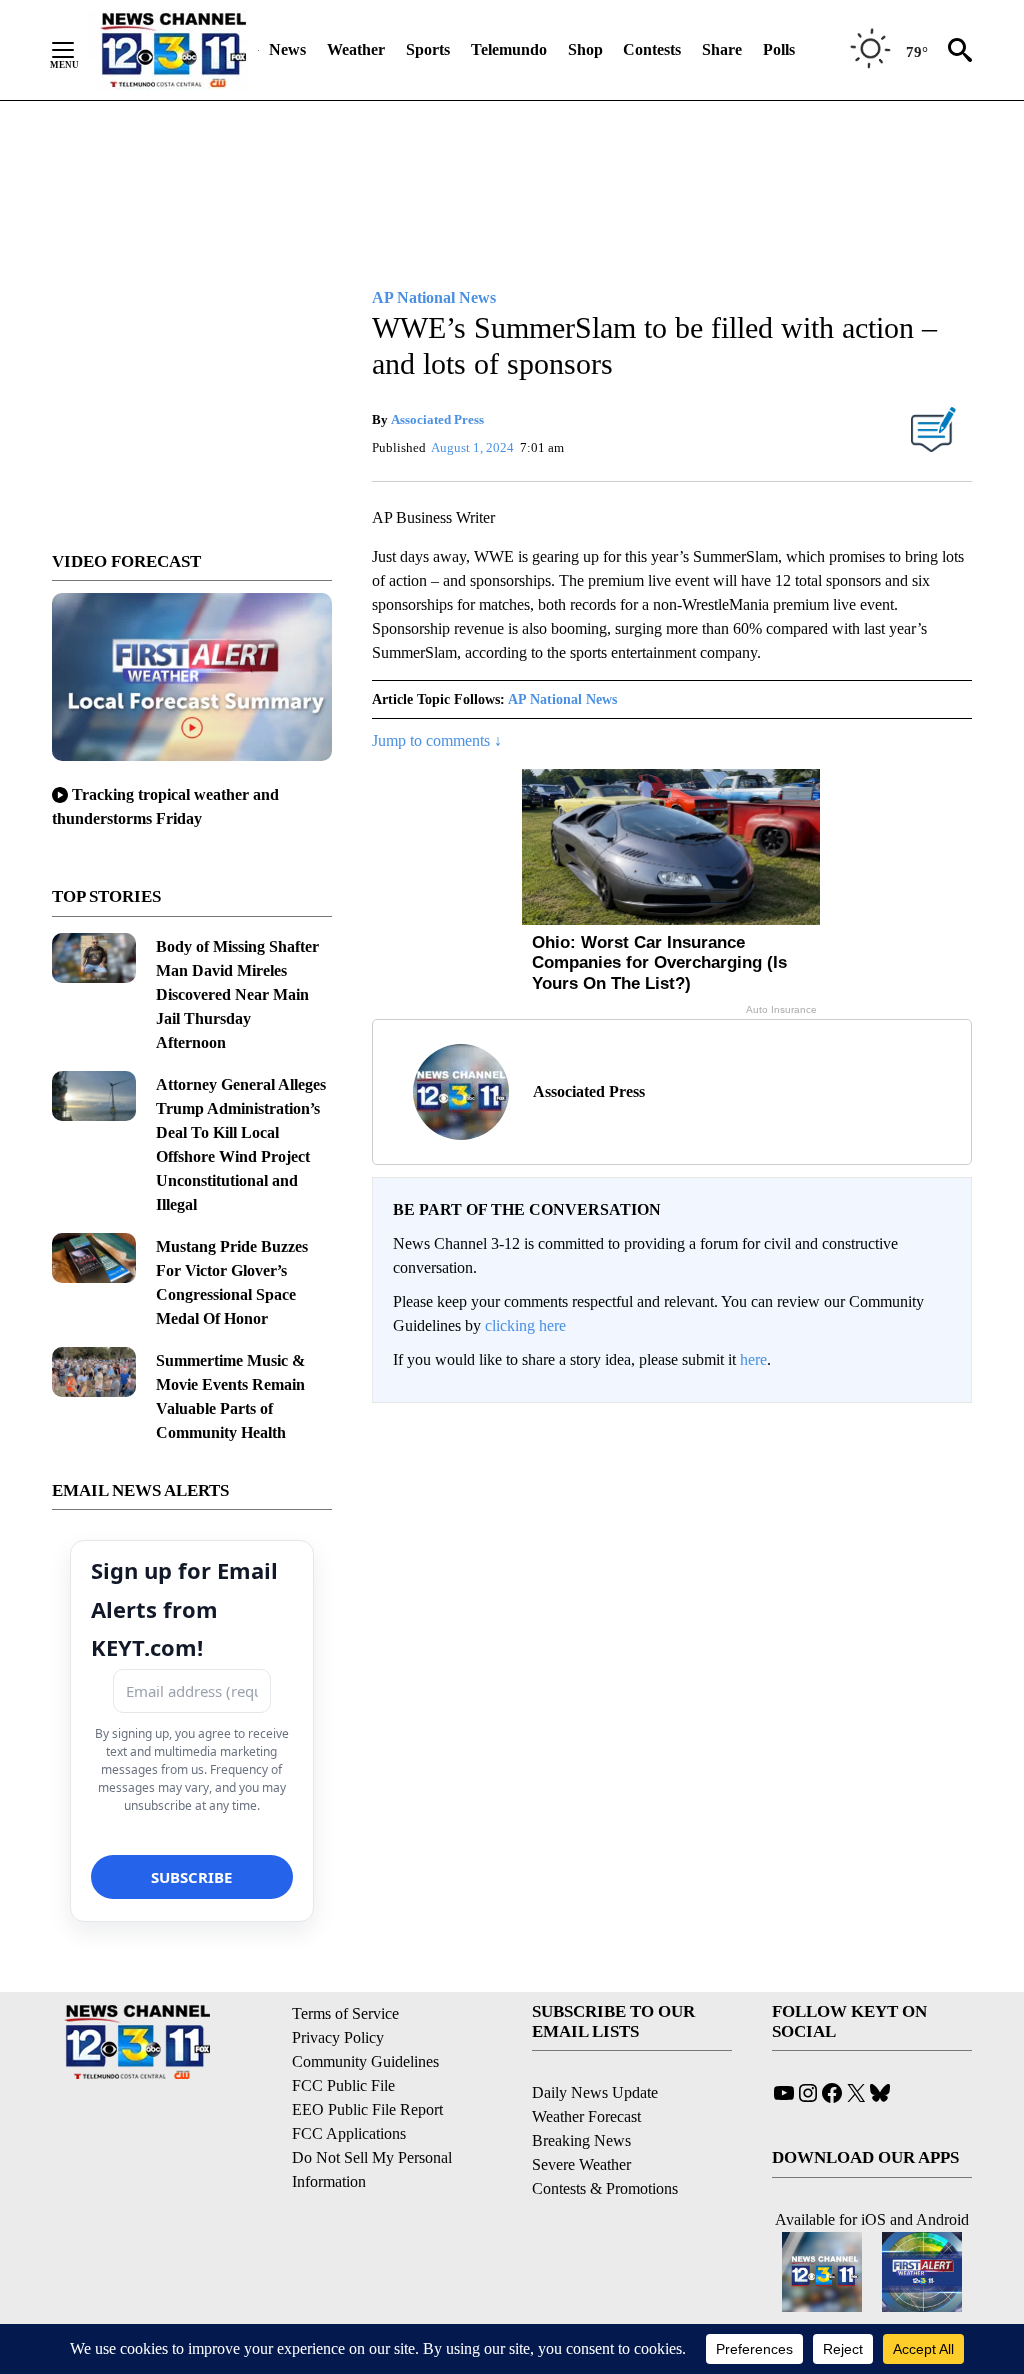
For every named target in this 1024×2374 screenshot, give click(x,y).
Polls (779, 49)
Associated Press (437, 419)
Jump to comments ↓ (437, 740)
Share (722, 49)
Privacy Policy (338, 2037)
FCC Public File (343, 2085)
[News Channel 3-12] (173, 50)
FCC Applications (349, 2133)
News (287, 49)
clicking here (525, 1325)
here (753, 1359)
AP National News (562, 699)
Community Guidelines (365, 2061)
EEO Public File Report (367, 2109)
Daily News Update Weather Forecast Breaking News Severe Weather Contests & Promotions (605, 2140)
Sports (428, 49)
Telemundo (509, 49)
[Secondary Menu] (78, 50)
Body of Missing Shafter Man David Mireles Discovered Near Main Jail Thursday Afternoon (237, 994)
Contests (652, 49)
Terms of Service (345, 2013)
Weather (356, 49)
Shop (585, 49)
